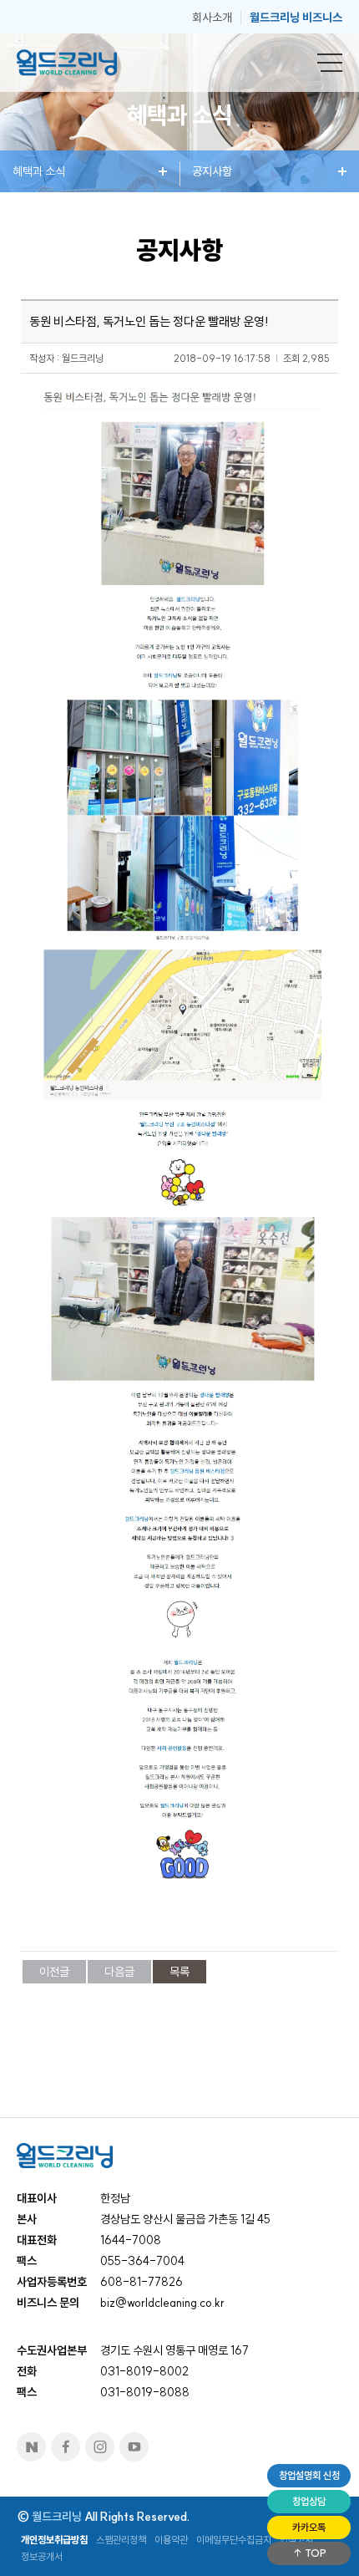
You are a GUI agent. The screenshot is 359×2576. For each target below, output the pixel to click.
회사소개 (212, 18)
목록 (179, 1972)
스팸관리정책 (121, 2540)
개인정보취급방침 (54, 2540)
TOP (314, 2553)
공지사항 (212, 171)
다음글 (119, 1972)
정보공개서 (42, 2556)
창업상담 (309, 2501)
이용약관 (171, 2540)
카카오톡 (309, 2527)
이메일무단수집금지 (234, 2540)
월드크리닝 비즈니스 (296, 18)
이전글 (54, 1972)
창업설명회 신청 (309, 2475)
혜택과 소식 (39, 171)
